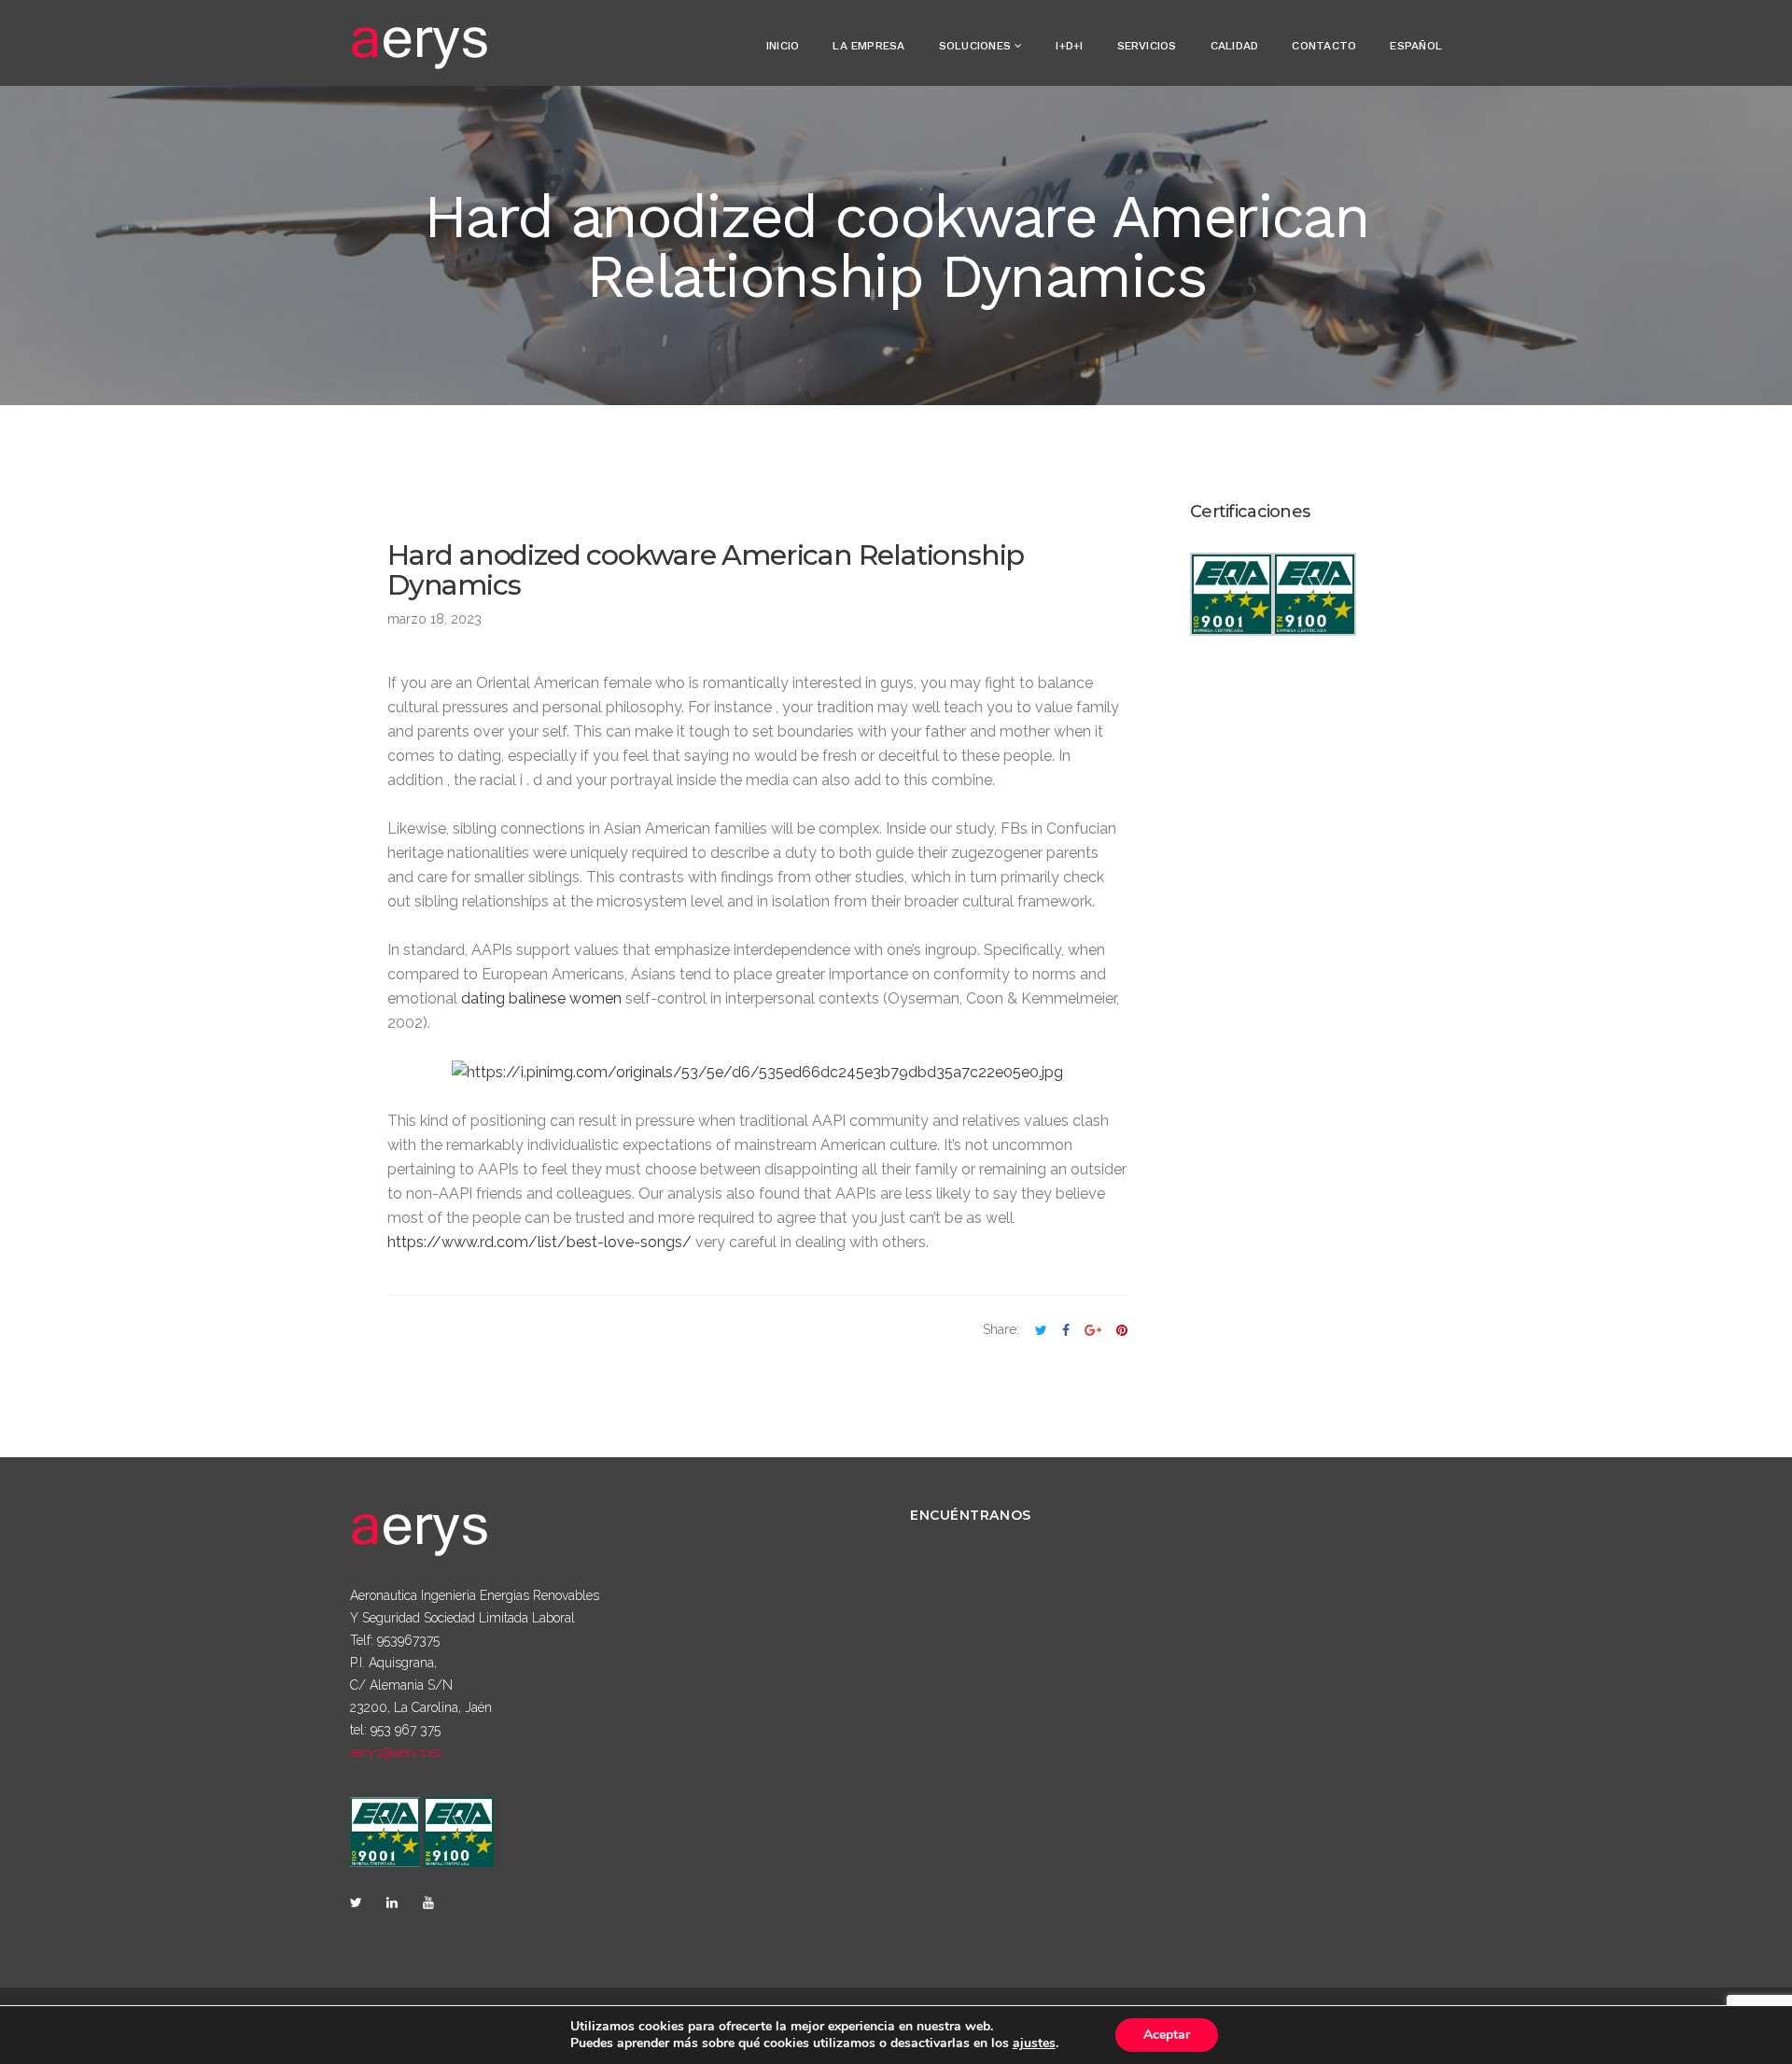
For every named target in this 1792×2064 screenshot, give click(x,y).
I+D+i (1069, 46)
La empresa (868, 46)
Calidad (1235, 46)
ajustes (1034, 2043)
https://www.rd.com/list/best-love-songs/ (539, 1242)
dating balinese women (541, 998)
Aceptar (1167, 2035)
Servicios (1147, 46)
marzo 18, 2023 (434, 619)
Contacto (1324, 46)
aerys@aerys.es (396, 1752)
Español (1416, 46)
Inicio (783, 46)
